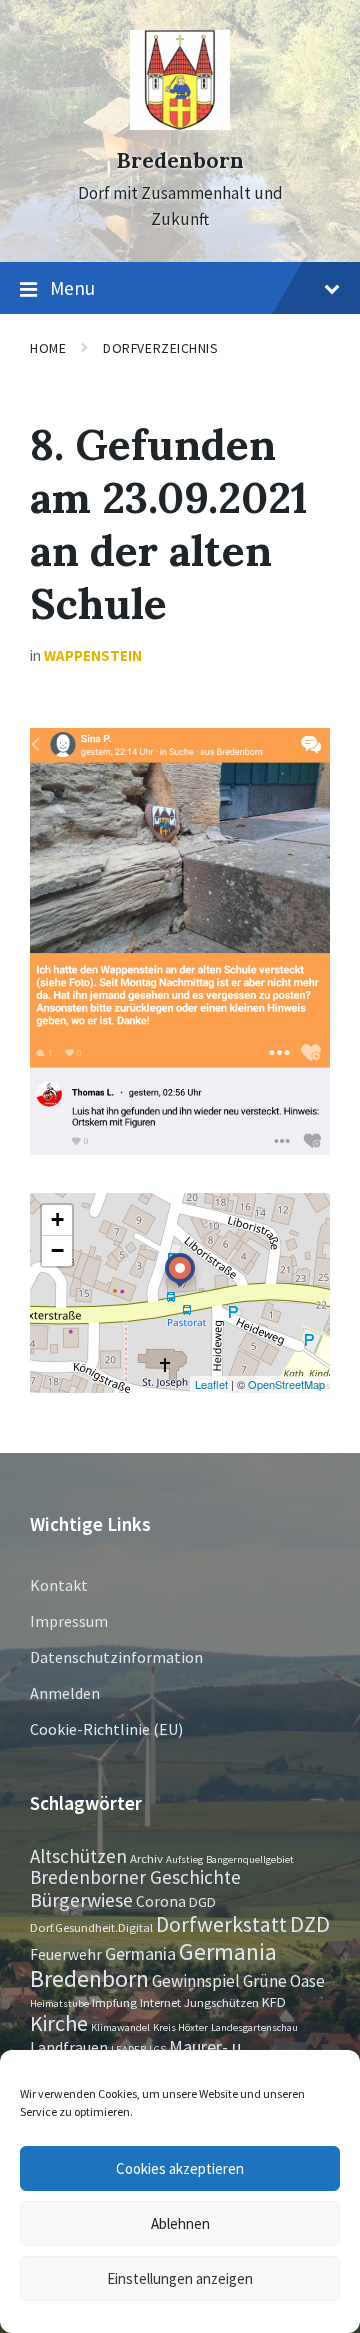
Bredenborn (180, 160)
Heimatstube (59, 2003)
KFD (274, 2002)
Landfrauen (69, 2047)
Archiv (146, 1858)
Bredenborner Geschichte (135, 1877)
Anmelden (65, 1693)
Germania (140, 1954)
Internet (160, 2002)
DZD (310, 1924)
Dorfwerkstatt (221, 1924)
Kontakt (59, 1585)
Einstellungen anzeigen (180, 2278)
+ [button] (57, 1219)
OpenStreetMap (286, 1384)
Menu (72, 288)
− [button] (57, 1250)
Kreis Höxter (180, 2027)
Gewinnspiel (196, 1981)
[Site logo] (180, 124)
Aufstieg (184, 1859)
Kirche (59, 2023)
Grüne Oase (284, 1981)
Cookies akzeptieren (180, 2168)
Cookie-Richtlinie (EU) (106, 1729)
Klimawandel (120, 2027)
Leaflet (211, 1384)
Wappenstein (93, 655)
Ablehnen (180, 2223)
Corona (161, 1901)
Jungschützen (221, 2002)
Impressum (69, 1621)
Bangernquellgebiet (250, 1859)
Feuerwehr (66, 1954)
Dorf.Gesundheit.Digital (91, 1927)
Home (48, 348)
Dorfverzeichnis (160, 348)
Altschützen (78, 1856)
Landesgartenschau (254, 2027)
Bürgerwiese (81, 1899)
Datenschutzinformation (116, 1657)
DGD (202, 1902)
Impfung (114, 2002)
